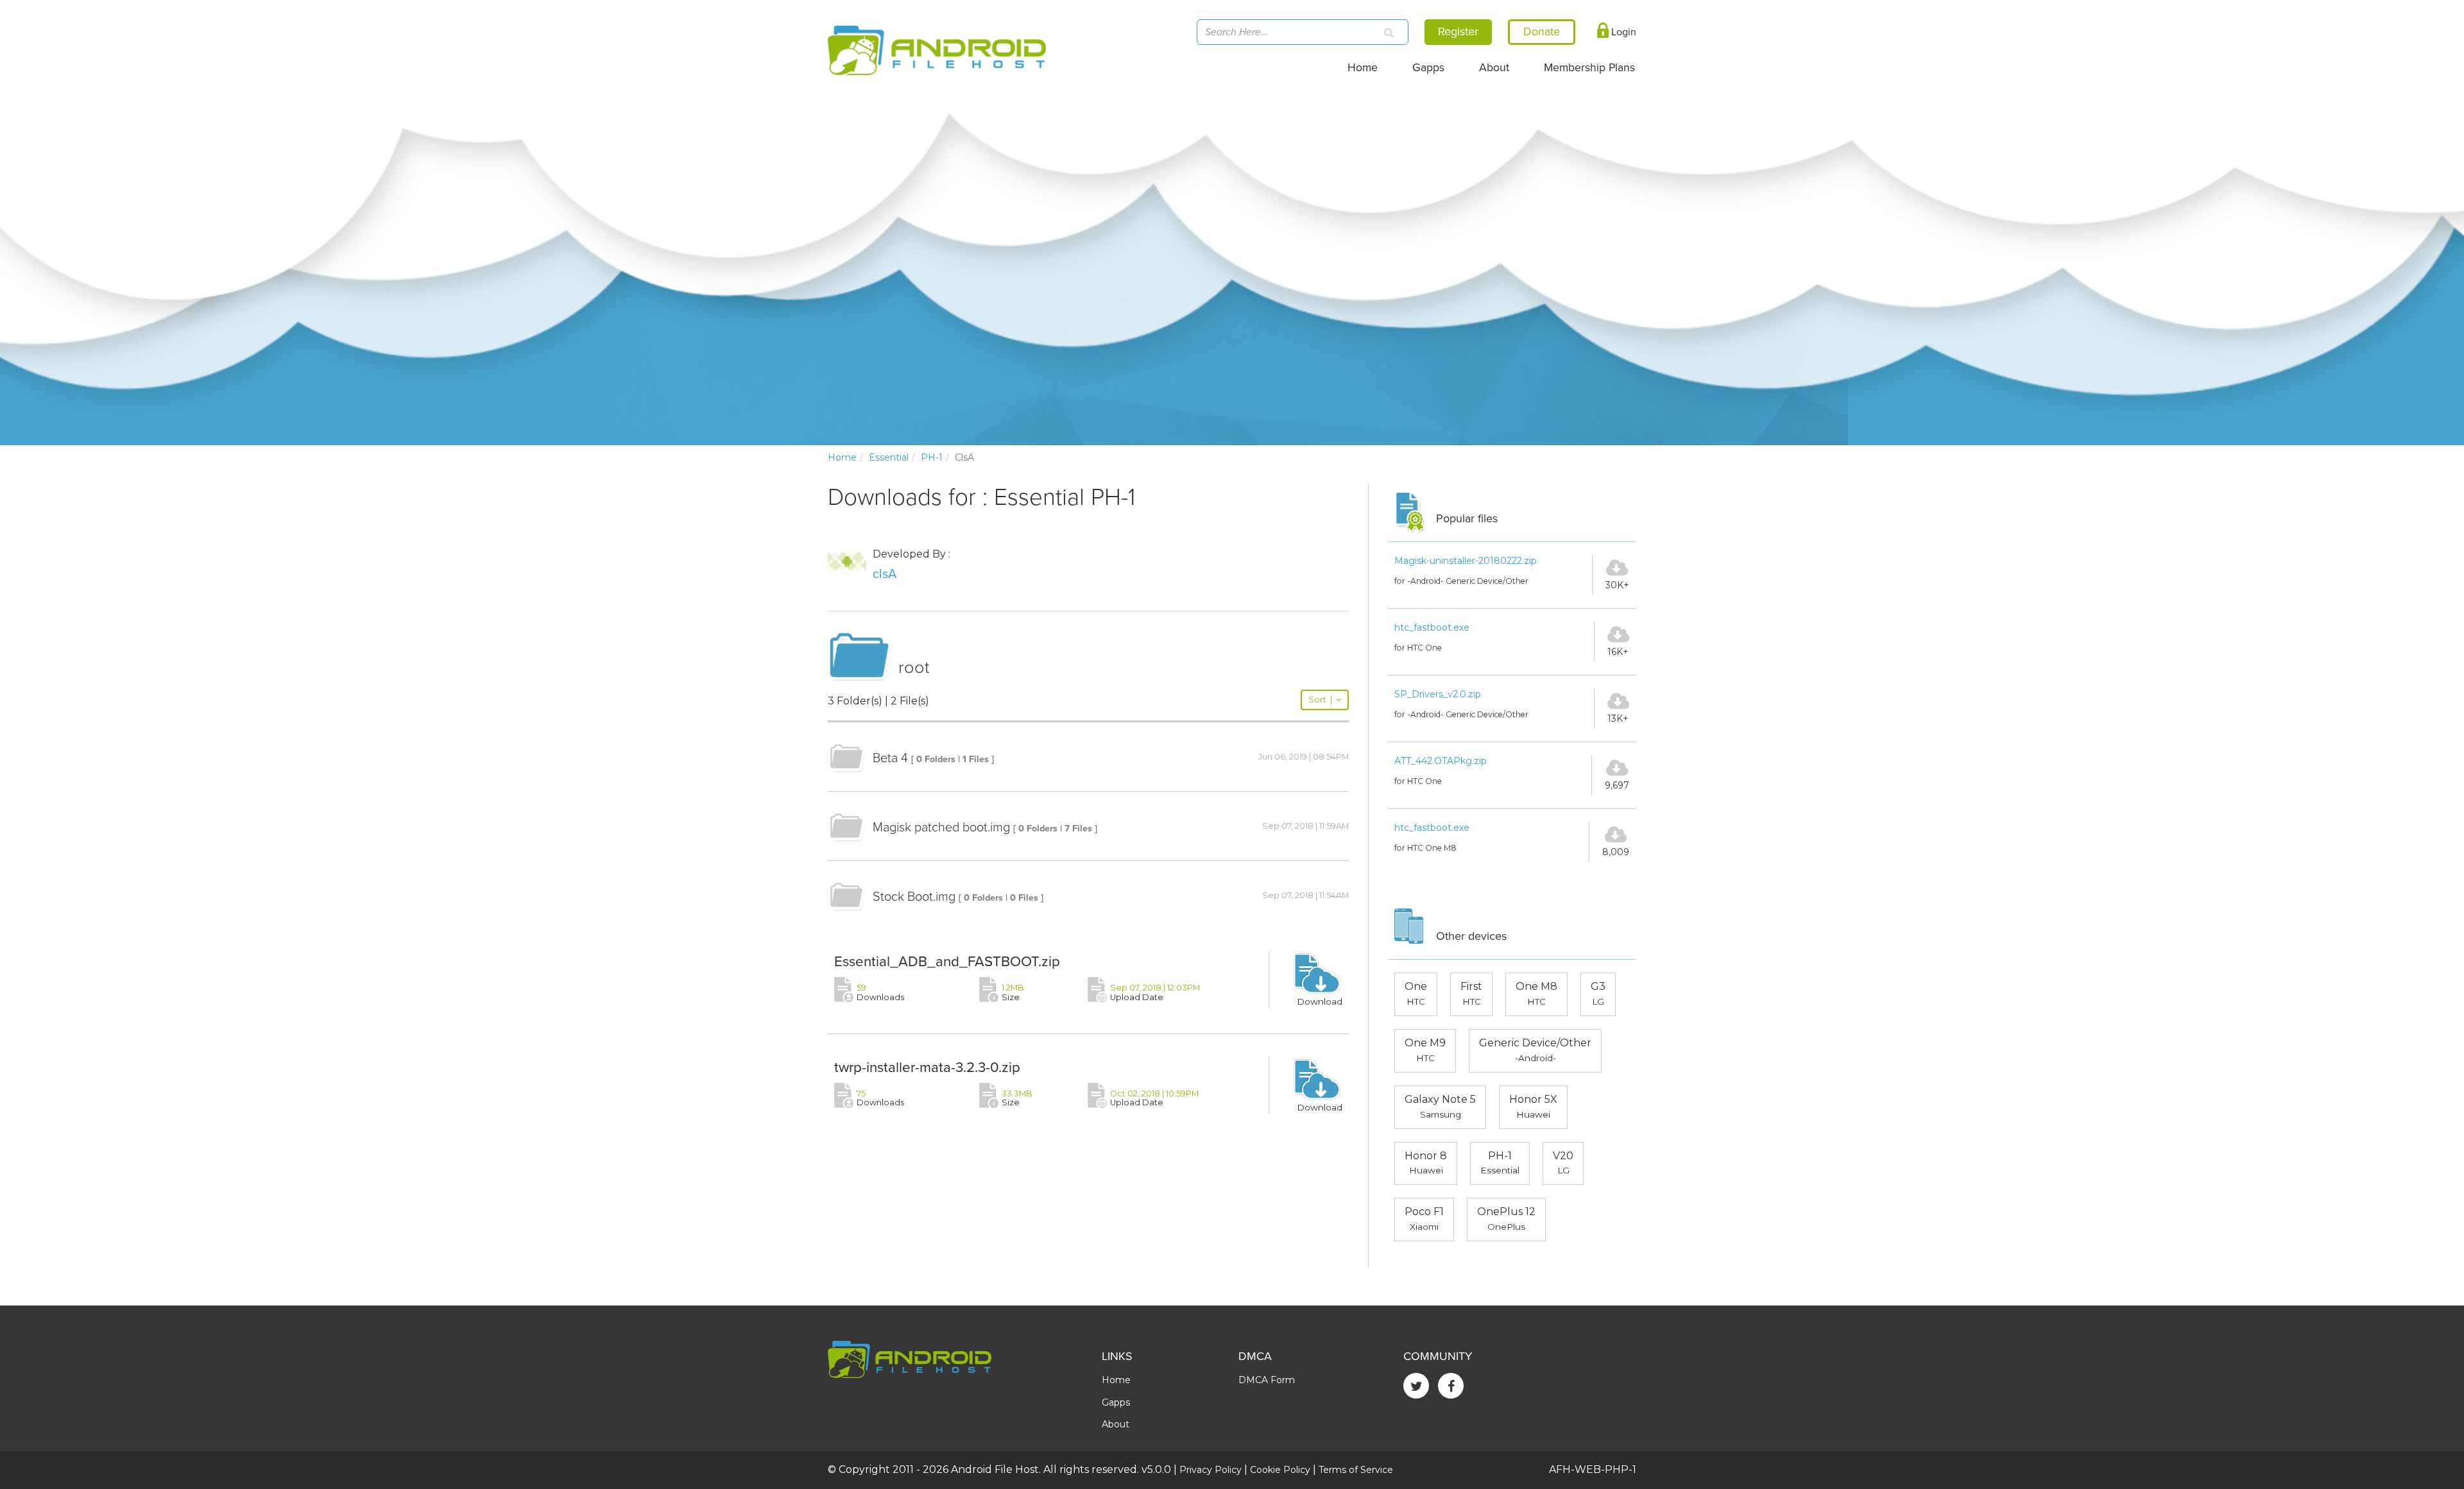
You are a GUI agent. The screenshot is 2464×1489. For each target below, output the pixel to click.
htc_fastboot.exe (1432, 627)
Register (1458, 31)
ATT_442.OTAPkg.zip (1441, 761)
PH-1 (932, 457)
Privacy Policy (1211, 1470)
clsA (885, 574)
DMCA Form (1267, 1380)
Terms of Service (1356, 1470)
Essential (889, 457)
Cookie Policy (1280, 1470)
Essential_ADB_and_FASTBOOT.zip (947, 961)
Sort (1320, 700)
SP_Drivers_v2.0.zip (1438, 694)
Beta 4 (890, 758)
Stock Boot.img (914, 897)
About (1494, 68)
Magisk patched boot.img (941, 828)
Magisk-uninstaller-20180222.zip (1466, 561)
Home (1363, 68)
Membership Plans (1589, 68)
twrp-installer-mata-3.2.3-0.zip (927, 1067)
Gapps (1428, 68)
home (842, 457)
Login (1622, 32)
